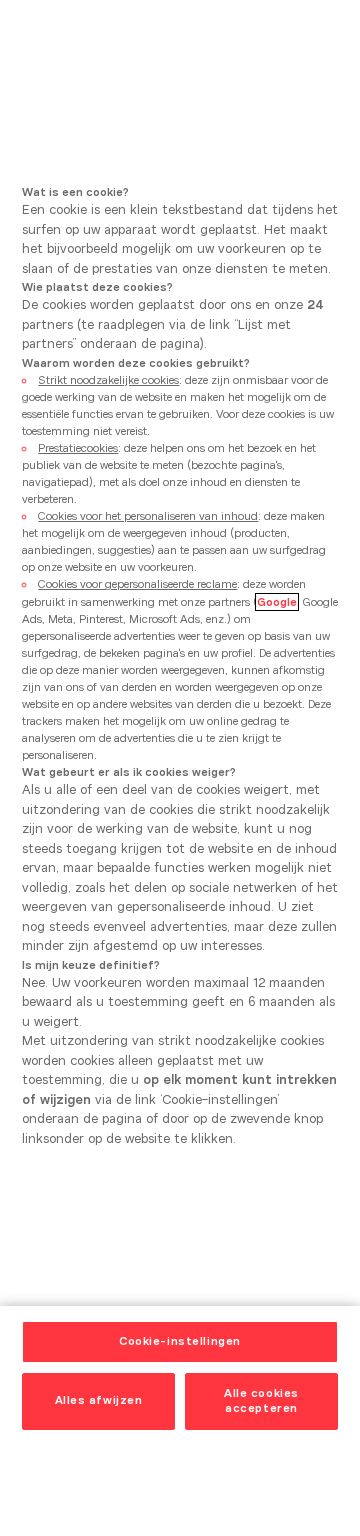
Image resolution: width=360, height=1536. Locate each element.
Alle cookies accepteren (261, 1401)
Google (277, 602)
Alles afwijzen (99, 1400)
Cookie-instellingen (180, 1341)
